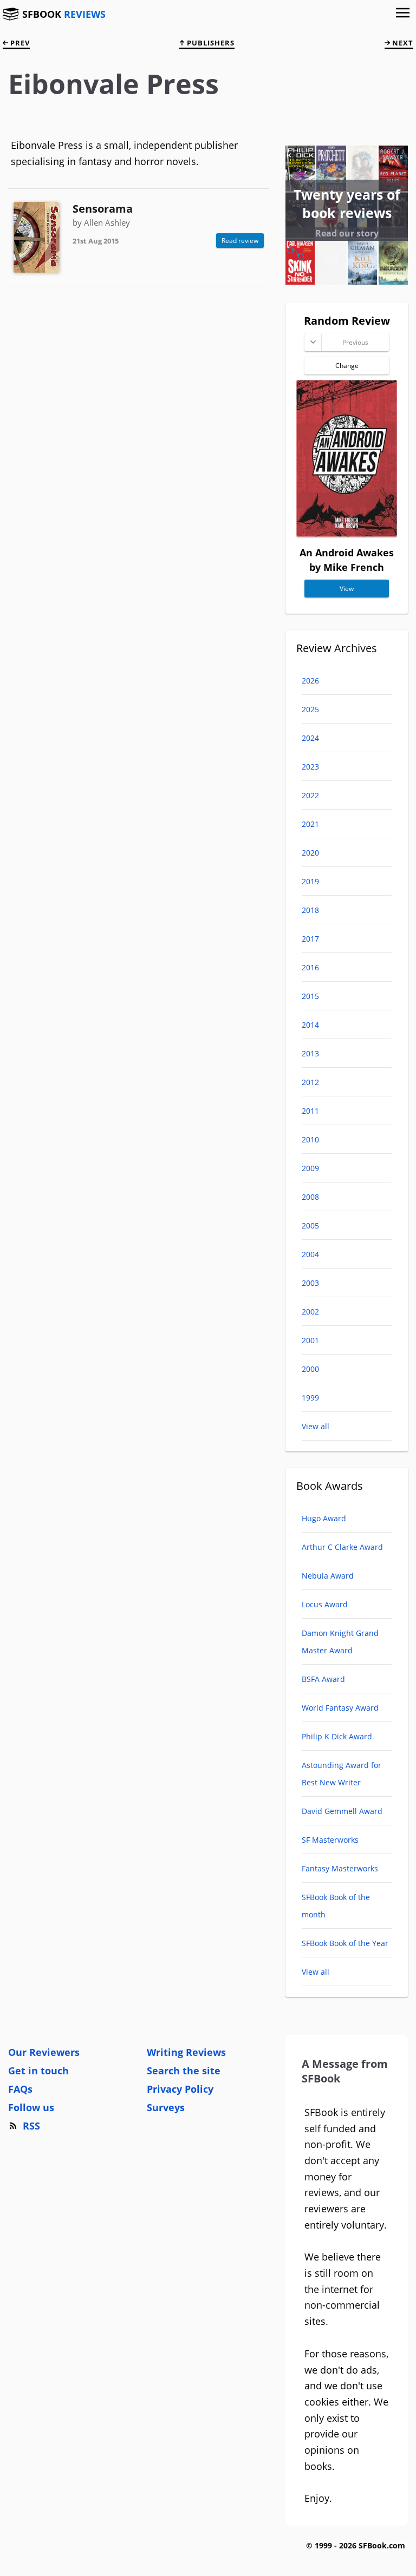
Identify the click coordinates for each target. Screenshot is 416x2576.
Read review (240, 241)
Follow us (31, 2107)
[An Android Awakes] (347, 533)
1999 (310, 1398)
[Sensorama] (37, 237)
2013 (310, 1053)
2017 (310, 939)
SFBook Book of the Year (345, 1943)
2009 (310, 1168)
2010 (310, 1139)
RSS (31, 2126)
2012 (310, 1082)
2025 (310, 709)
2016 (310, 967)
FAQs (20, 2089)
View (347, 589)
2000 (310, 1369)
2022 (310, 795)
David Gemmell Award (342, 1811)
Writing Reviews (186, 2052)
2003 (310, 1283)
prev (19, 43)
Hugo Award (324, 1518)
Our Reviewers (44, 2052)
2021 (310, 824)
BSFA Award (323, 1679)
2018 (310, 910)
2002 (310, 1312)
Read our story (347, 233)
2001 (310, 1340)
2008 (310, 1197)
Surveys (166, 2107)
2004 (310, 1254)
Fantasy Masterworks (340, 1868)
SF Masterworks (330, 1840)
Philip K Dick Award (337, 1736)
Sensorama (103, 209)
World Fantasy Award (340, 1708)
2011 (310, 1111)
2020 (310, 853)
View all (316, 1426)
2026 (310, 681)
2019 (310, 881)
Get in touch (38, 2071)
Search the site (184, 2071)
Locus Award (325, 1604)
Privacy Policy (180, 2089)
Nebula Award (328, 1576)
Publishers (210, 43)
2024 (310, 738)
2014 (310, 1025)
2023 (310, 767)
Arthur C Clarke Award (342, 1547)
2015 (310, 996)
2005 (310, 1225)
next (402, 43)
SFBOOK (64, 14)
